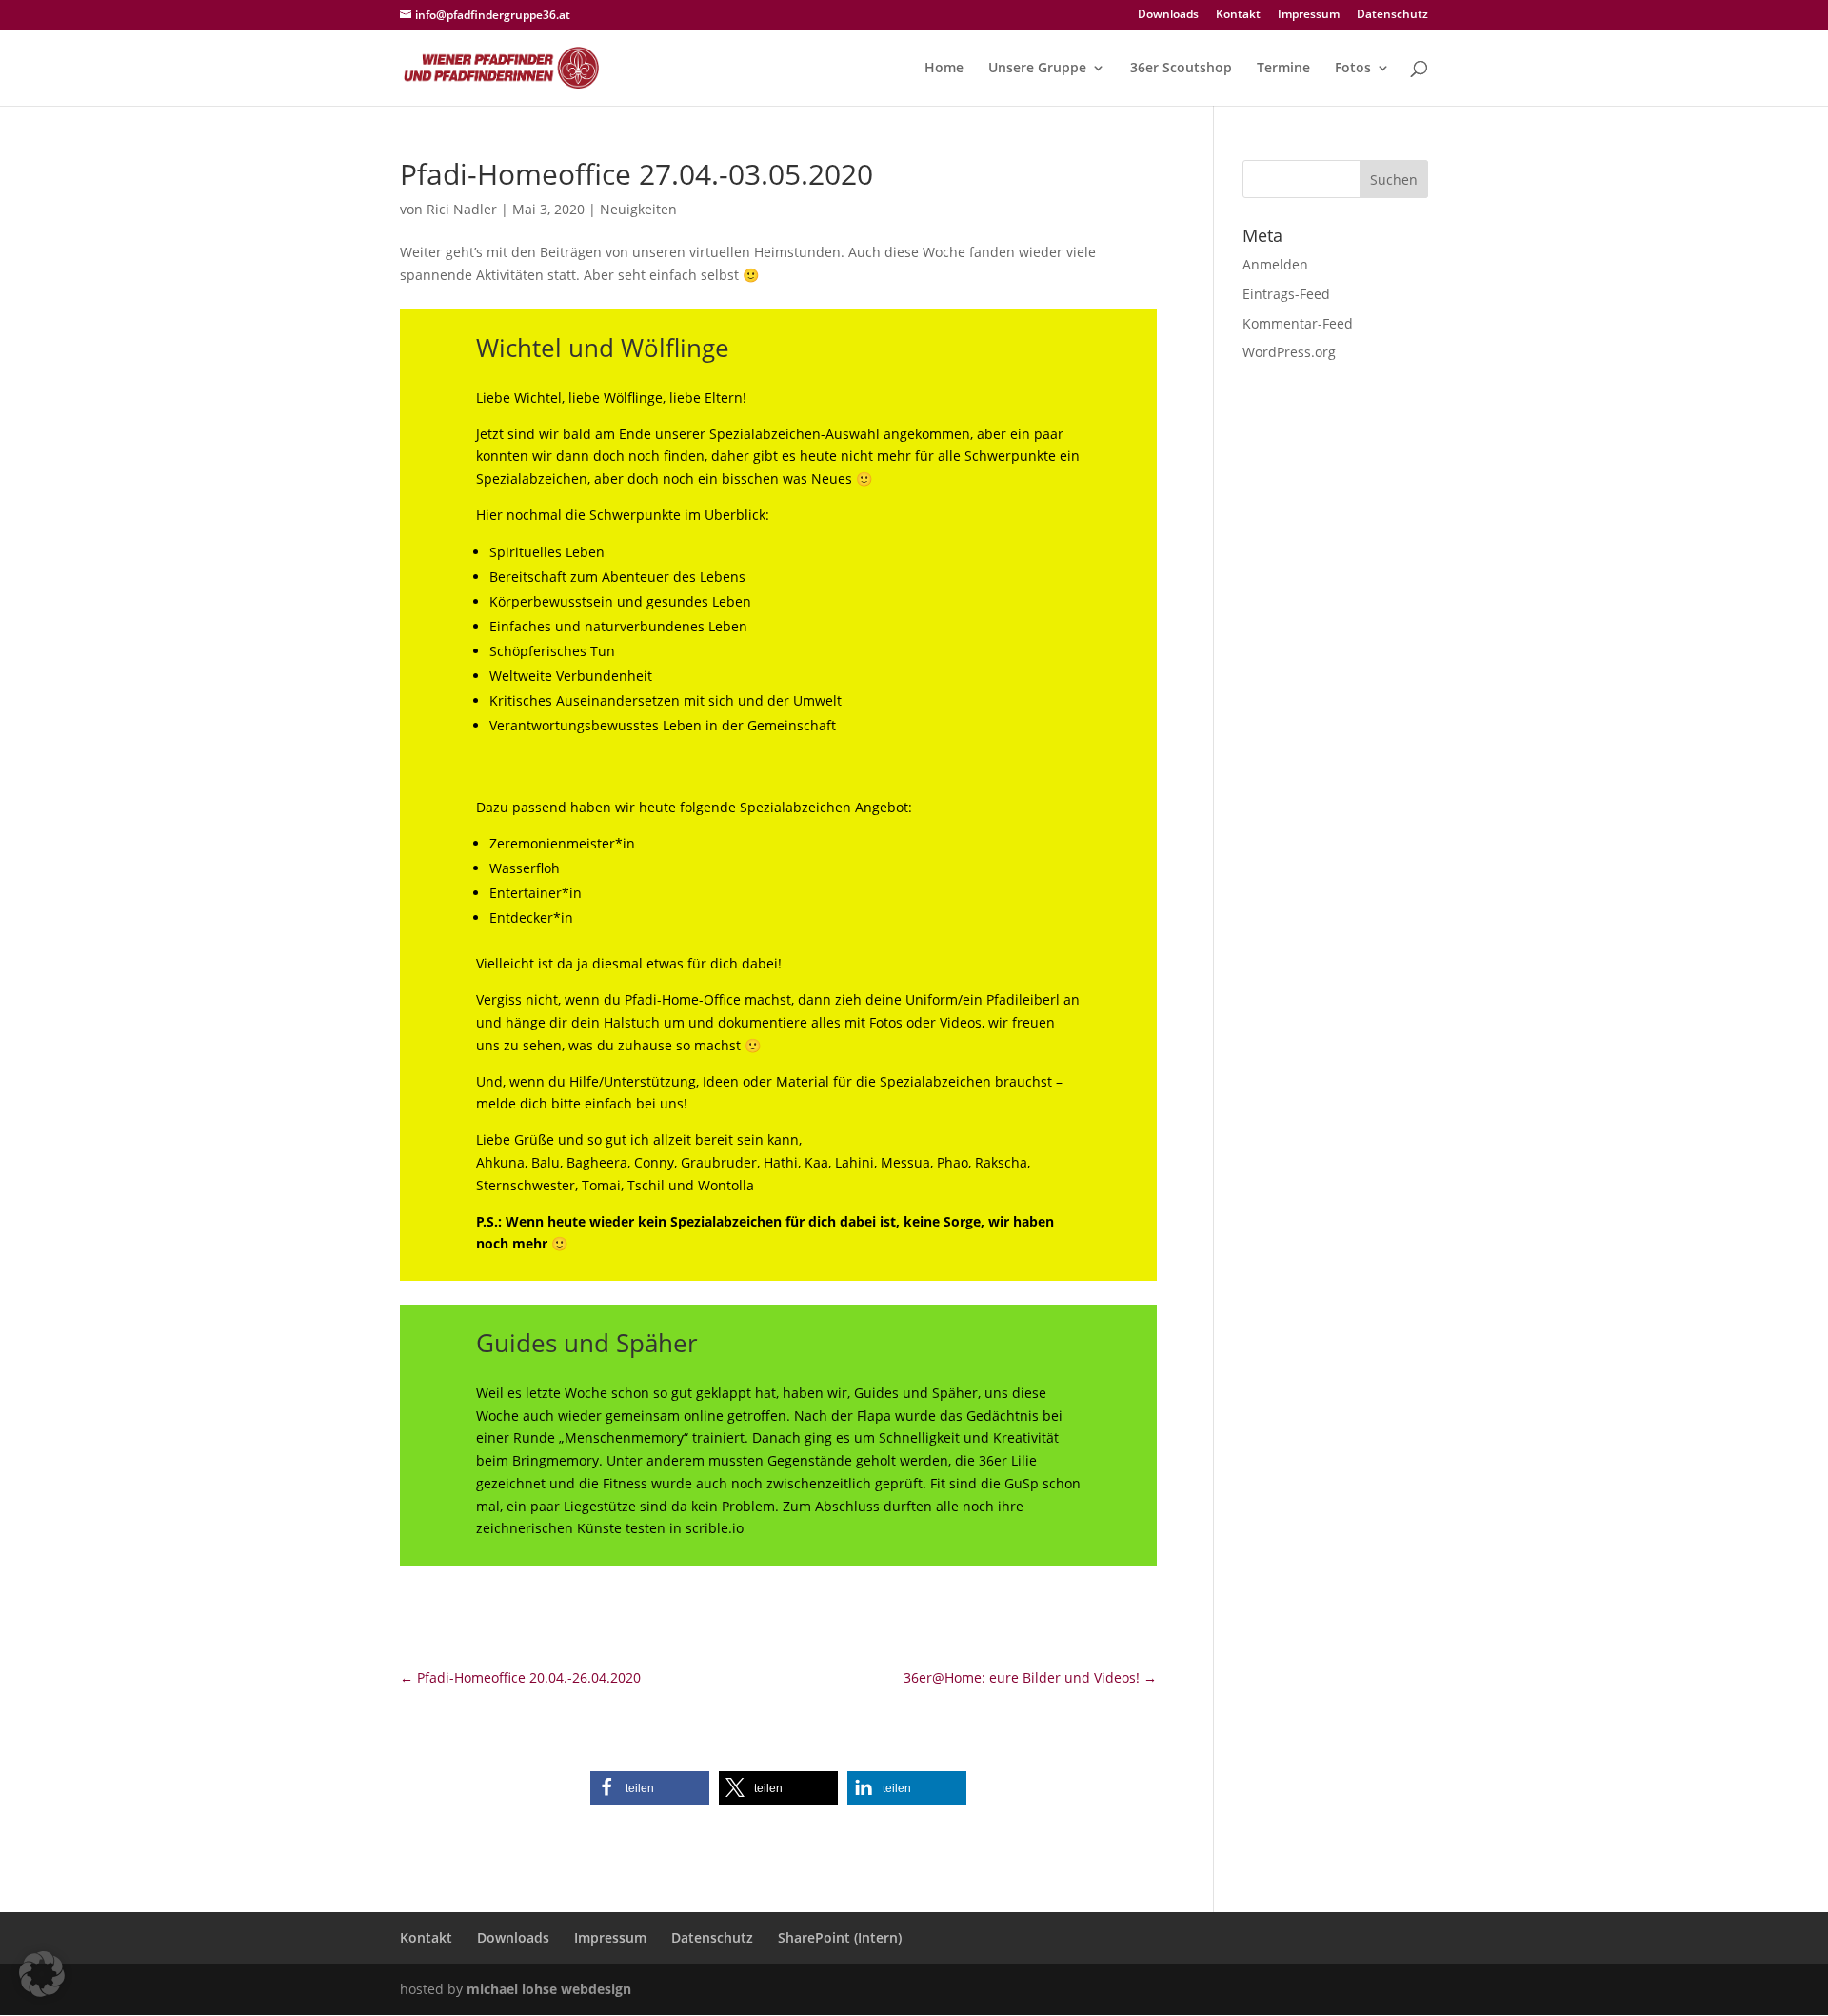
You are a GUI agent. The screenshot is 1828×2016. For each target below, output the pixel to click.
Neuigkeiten (638, 209)
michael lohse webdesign (549, 1989)
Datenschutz (1392, 15)
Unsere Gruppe (1037, 69)
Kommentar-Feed (1298, 323)
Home (944, 69)
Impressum (1309, 15)
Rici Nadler (462, 209)
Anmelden (1275, 264)
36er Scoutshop (1181, 69)
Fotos (1353, 69)
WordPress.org (1289, 352)
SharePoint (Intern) (840, 1937)
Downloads (1168, 15)
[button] (650, 1788)
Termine (1283, 69)
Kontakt (1238, 15)
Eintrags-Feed (1286, 294)
